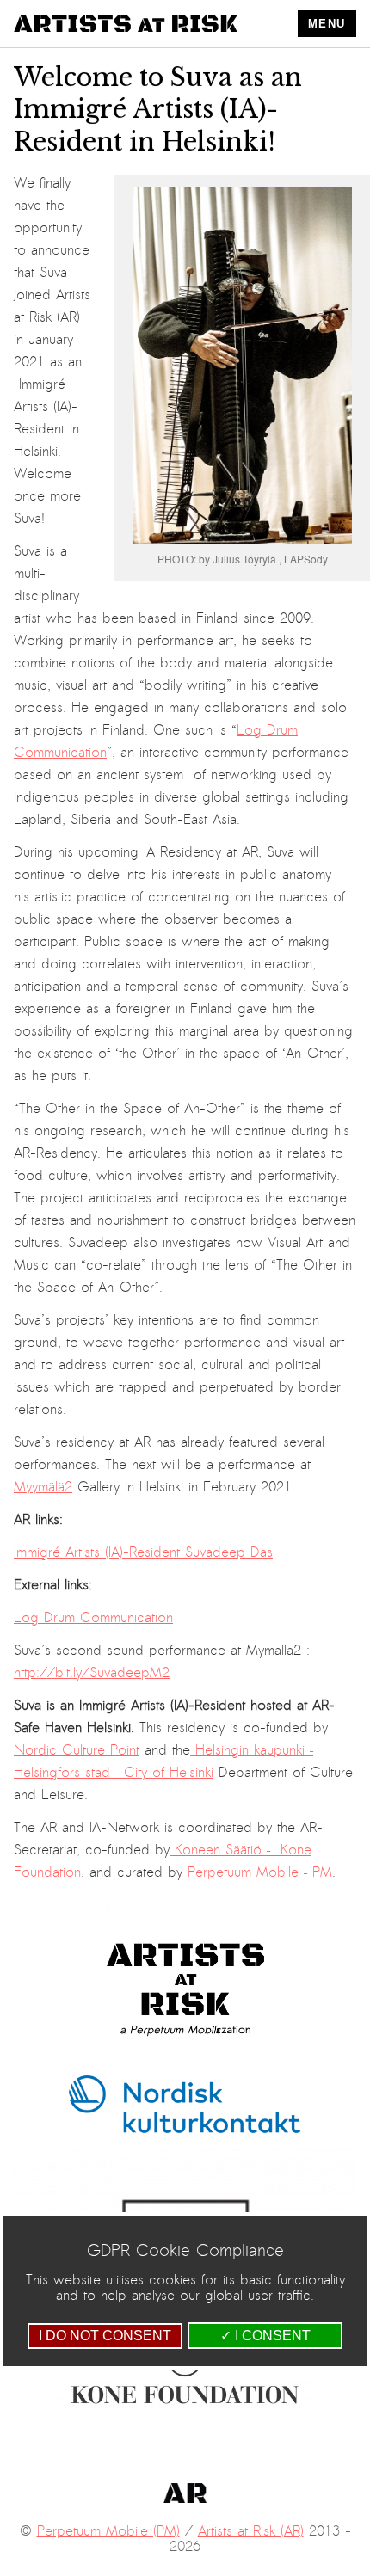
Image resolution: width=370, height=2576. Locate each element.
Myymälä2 (43, 1487)
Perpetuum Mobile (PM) (108, 2531)
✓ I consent (265, 2336)
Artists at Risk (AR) (251, 2531)
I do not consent (105, 2336)
